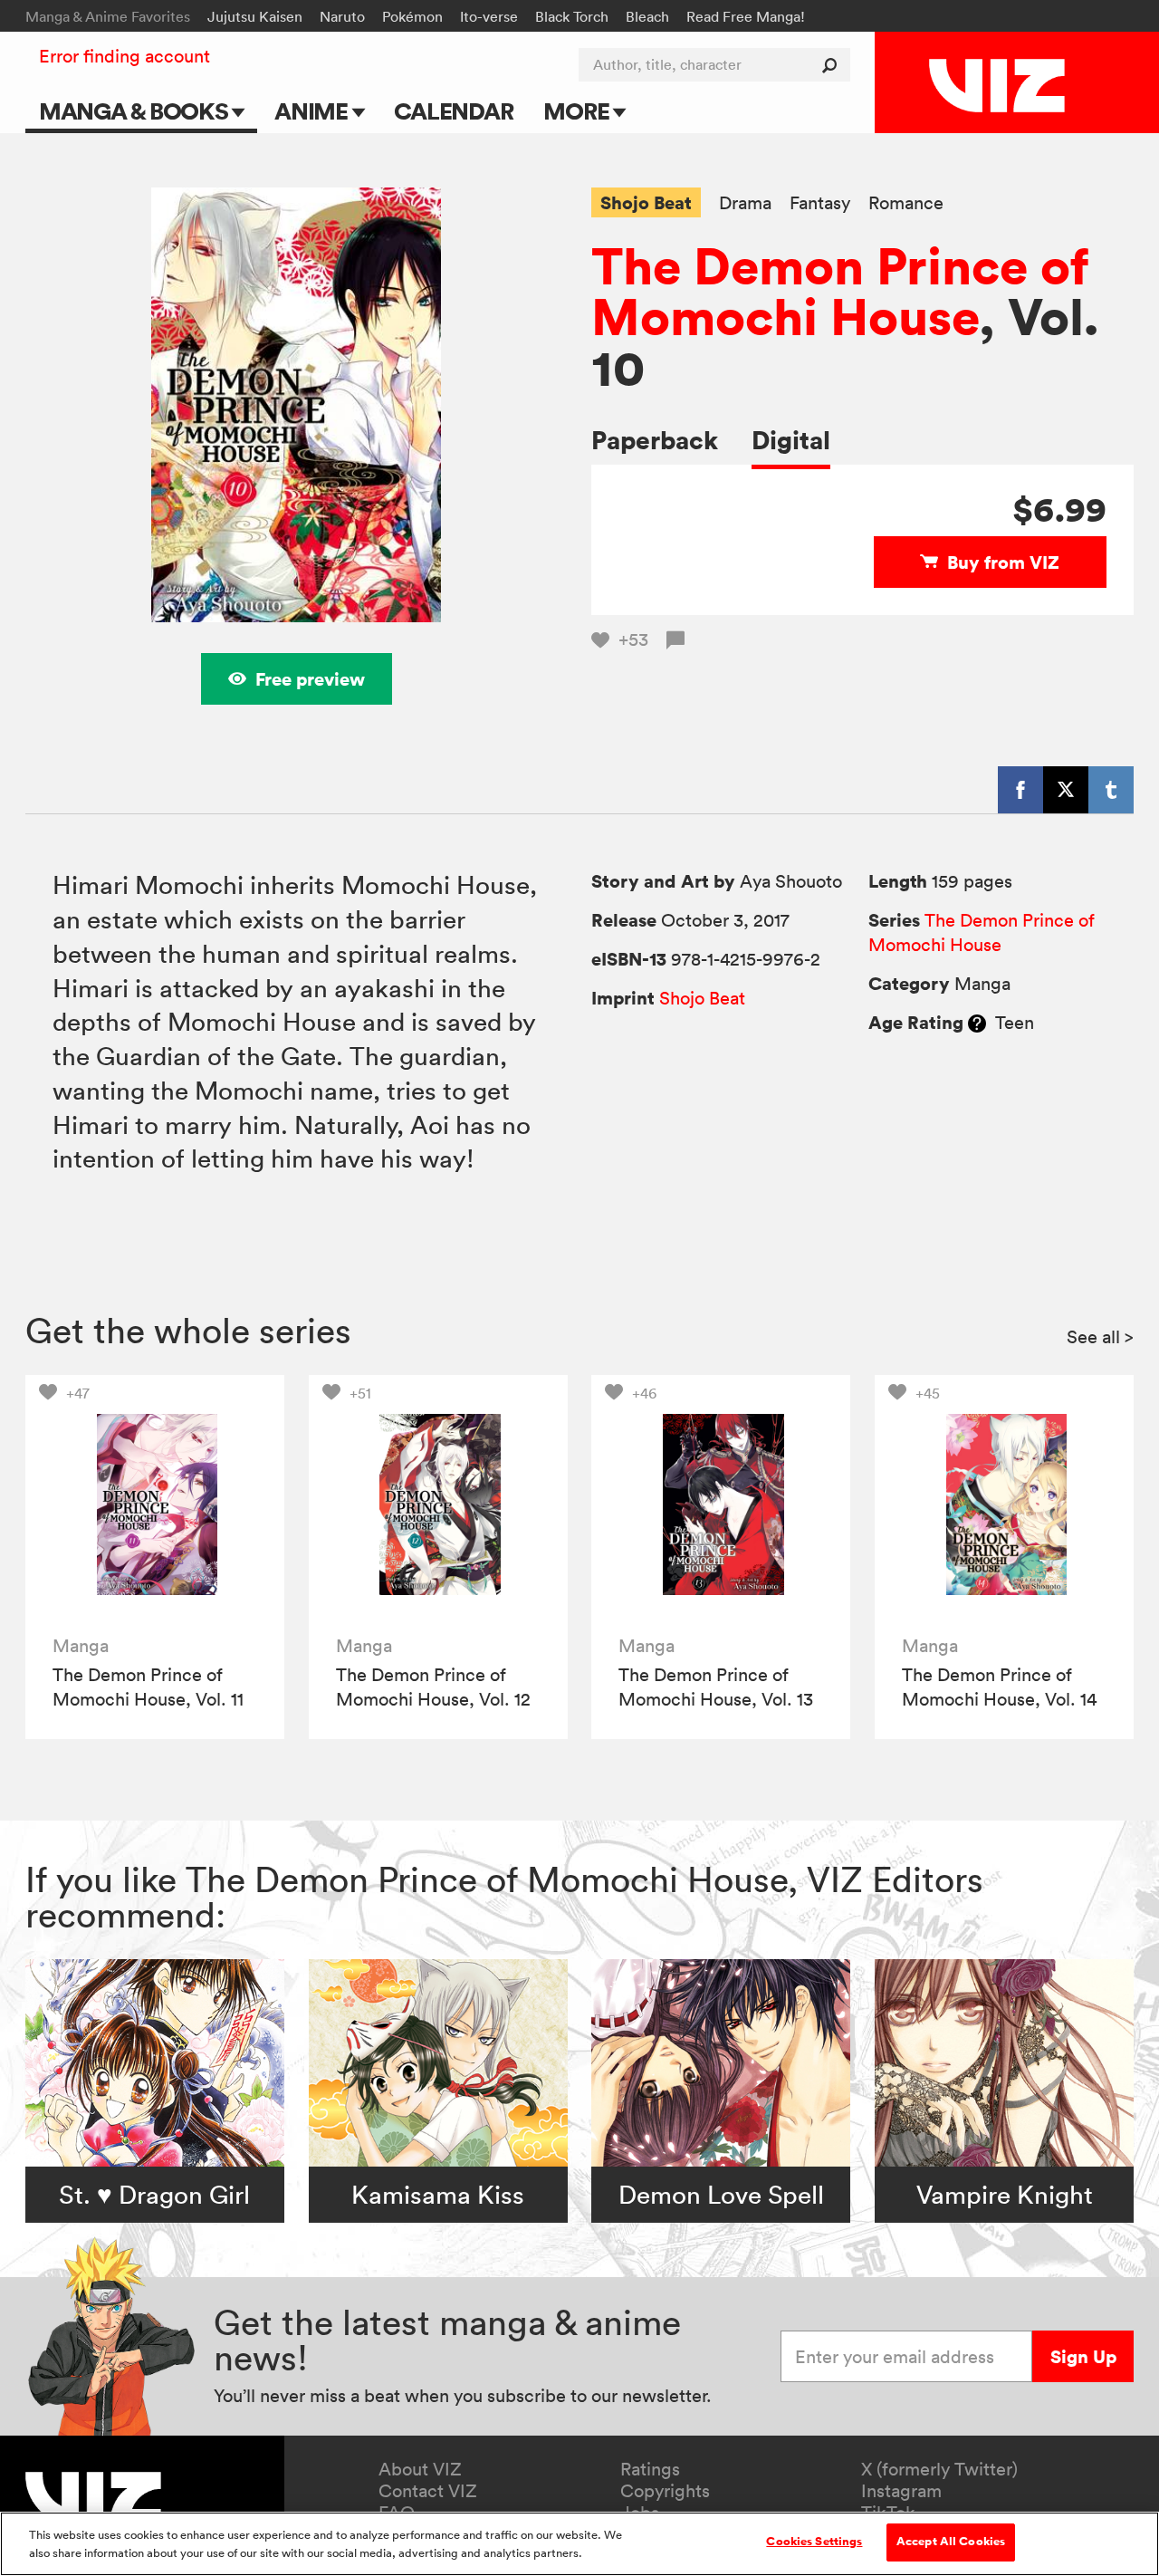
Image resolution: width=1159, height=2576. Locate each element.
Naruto (342, 16)
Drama (745, 203)
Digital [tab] (791, 440)
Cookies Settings (814, 2542)
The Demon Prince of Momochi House (840, 291)
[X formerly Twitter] (1066, 790)
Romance (906, 203)
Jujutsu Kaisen (255, 16)
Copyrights (665, 2491)
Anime (313, 111)
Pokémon (412, 16)
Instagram (901, 2491)
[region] (579, 2544)
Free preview (310, 679)
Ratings (650, 2469)
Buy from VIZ (1003, 562)
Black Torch (572, 16)
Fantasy (820, 203)
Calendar (453, 111)
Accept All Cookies (951, 2542)
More (578, 111)
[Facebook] (1020, 790)
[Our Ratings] (977, 1023)
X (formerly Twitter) (939, 2469)
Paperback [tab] (655, 440)
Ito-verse (489, 16)
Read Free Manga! (746, 16)
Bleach (647, 16)
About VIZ (420, 2469)
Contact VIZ (428, 2491)
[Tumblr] (1111, 790)
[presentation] (155, 1504)
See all (1100, 1337)
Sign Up (1083, 2356)
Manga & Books (136, 111)
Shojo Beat (646, 202)
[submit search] (833, 65)
